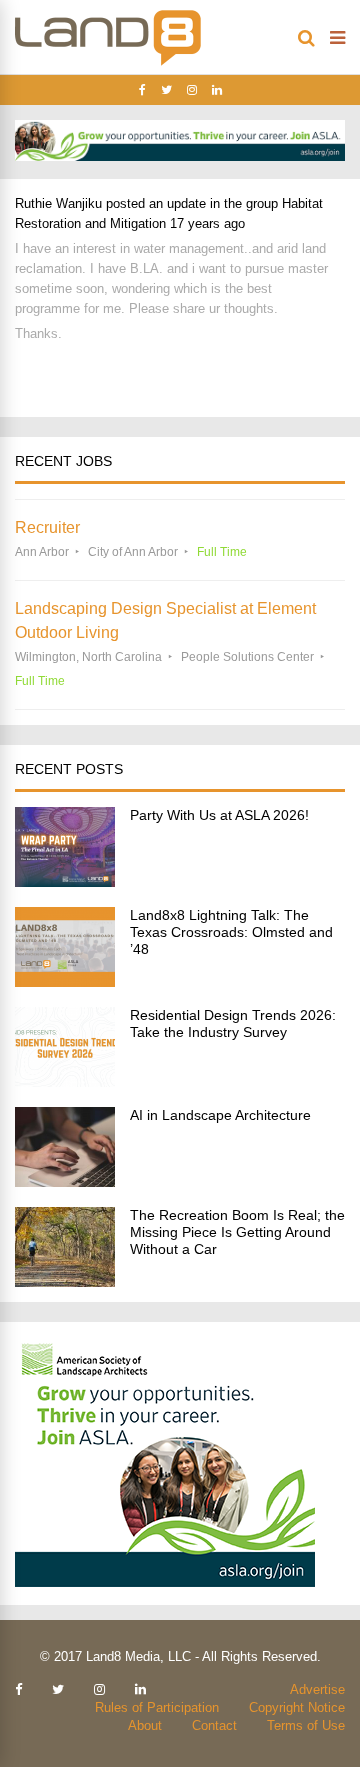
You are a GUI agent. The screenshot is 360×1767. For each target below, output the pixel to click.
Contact (214, 1725)
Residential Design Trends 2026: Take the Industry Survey (233, 1023)
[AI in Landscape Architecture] (65, 1181)
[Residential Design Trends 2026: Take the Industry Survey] (65, 1081)
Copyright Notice (297, 1707)
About (145, 1725)
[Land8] (108, 62)
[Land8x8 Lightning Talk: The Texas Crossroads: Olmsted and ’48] (65, 981)
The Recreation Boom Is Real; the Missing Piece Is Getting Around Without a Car (237, 1232)
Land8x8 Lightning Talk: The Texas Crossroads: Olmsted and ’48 (231, 932)
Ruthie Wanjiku (58, 203)
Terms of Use (306, 1725)
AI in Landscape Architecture (220, 1115)
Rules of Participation (157, 1707)
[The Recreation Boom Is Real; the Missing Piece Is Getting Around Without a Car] (65, 1281)
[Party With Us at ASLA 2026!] (65, 881)
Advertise (317, 1689)
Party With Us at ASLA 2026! (219, 815)
